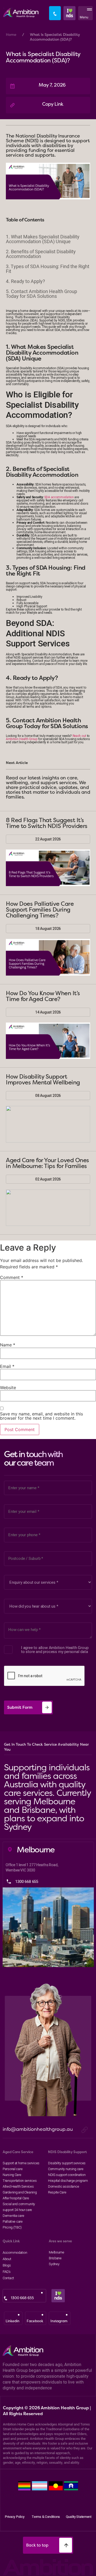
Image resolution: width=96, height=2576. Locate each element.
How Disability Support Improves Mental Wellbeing (43, 1079)
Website (8, 1388)
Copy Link (53, 104)
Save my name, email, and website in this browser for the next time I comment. (41, 1416)
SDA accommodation (59, 497)
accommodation (14, 2252)
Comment (12, 1277)
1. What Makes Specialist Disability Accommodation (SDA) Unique (43, 239)
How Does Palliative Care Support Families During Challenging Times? (40, 909)
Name (8, 1345)
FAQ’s (7, 2272)
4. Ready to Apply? (25, 281)
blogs (7, 2265)
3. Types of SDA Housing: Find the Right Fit (48, 269)
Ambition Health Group (22, 739)
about (7, 2259)
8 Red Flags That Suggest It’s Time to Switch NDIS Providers (47, 823)
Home (11, 35)
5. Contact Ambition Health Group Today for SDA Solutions (41, 294)
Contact (8, 2278)
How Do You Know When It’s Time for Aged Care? (43, 996)
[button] (88, 13)
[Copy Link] (12, 105)
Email (7, 1366)
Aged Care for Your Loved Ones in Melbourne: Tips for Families (47, 1163)
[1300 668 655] (6, 2298)
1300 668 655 (22, 2298)
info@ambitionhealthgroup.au (38, 2129)
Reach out (79, 736)
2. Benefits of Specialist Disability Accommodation (41, 254)
